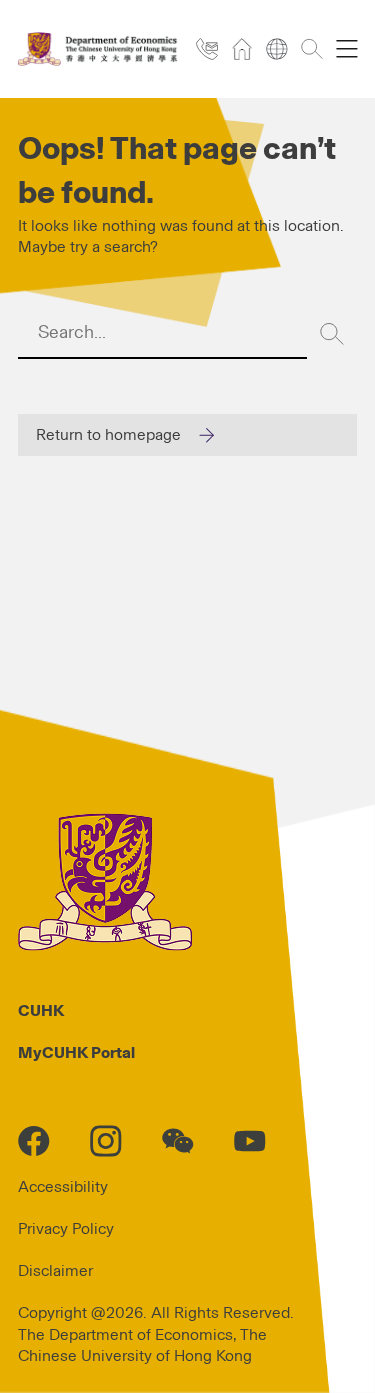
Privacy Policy (66, 1229)
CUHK (41, 1011)
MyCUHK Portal (76, 1053)
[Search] (332, 334)
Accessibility (63, 1187)
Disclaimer (55, 1271)
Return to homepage (108, 435)
